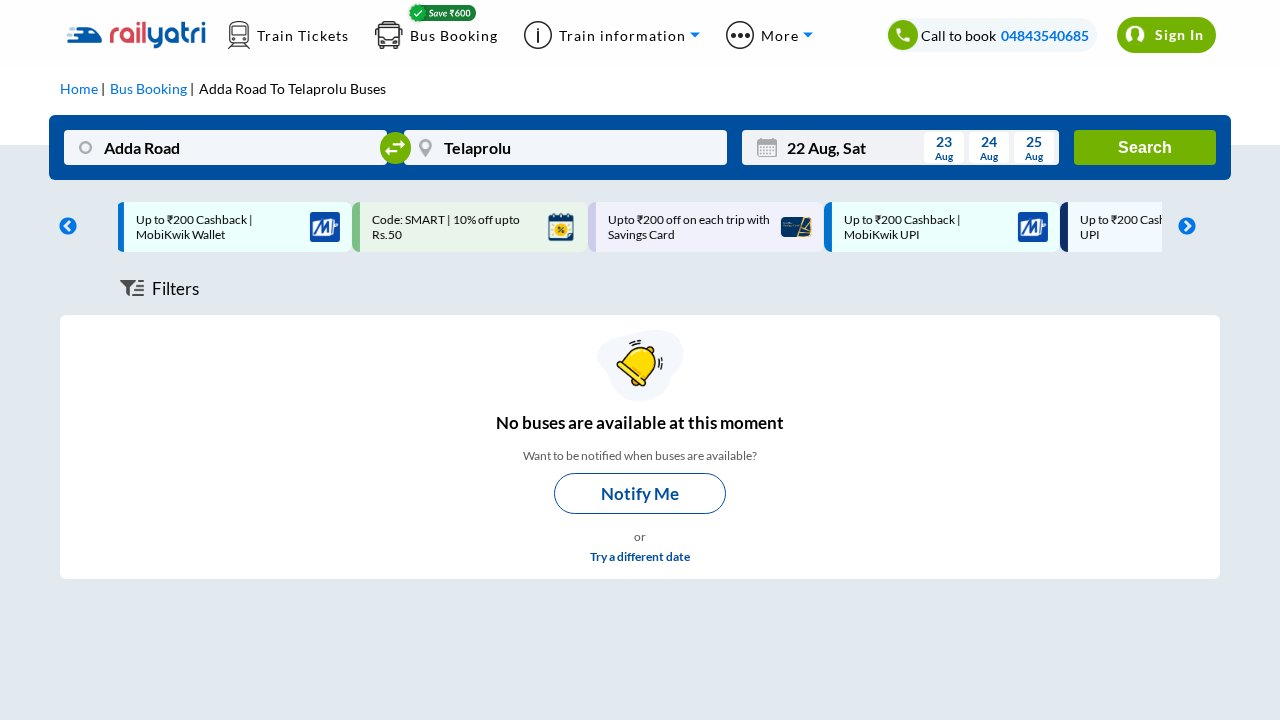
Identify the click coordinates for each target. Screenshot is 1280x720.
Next (1182, 227)
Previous (63, 227)
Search (1145, 147)
